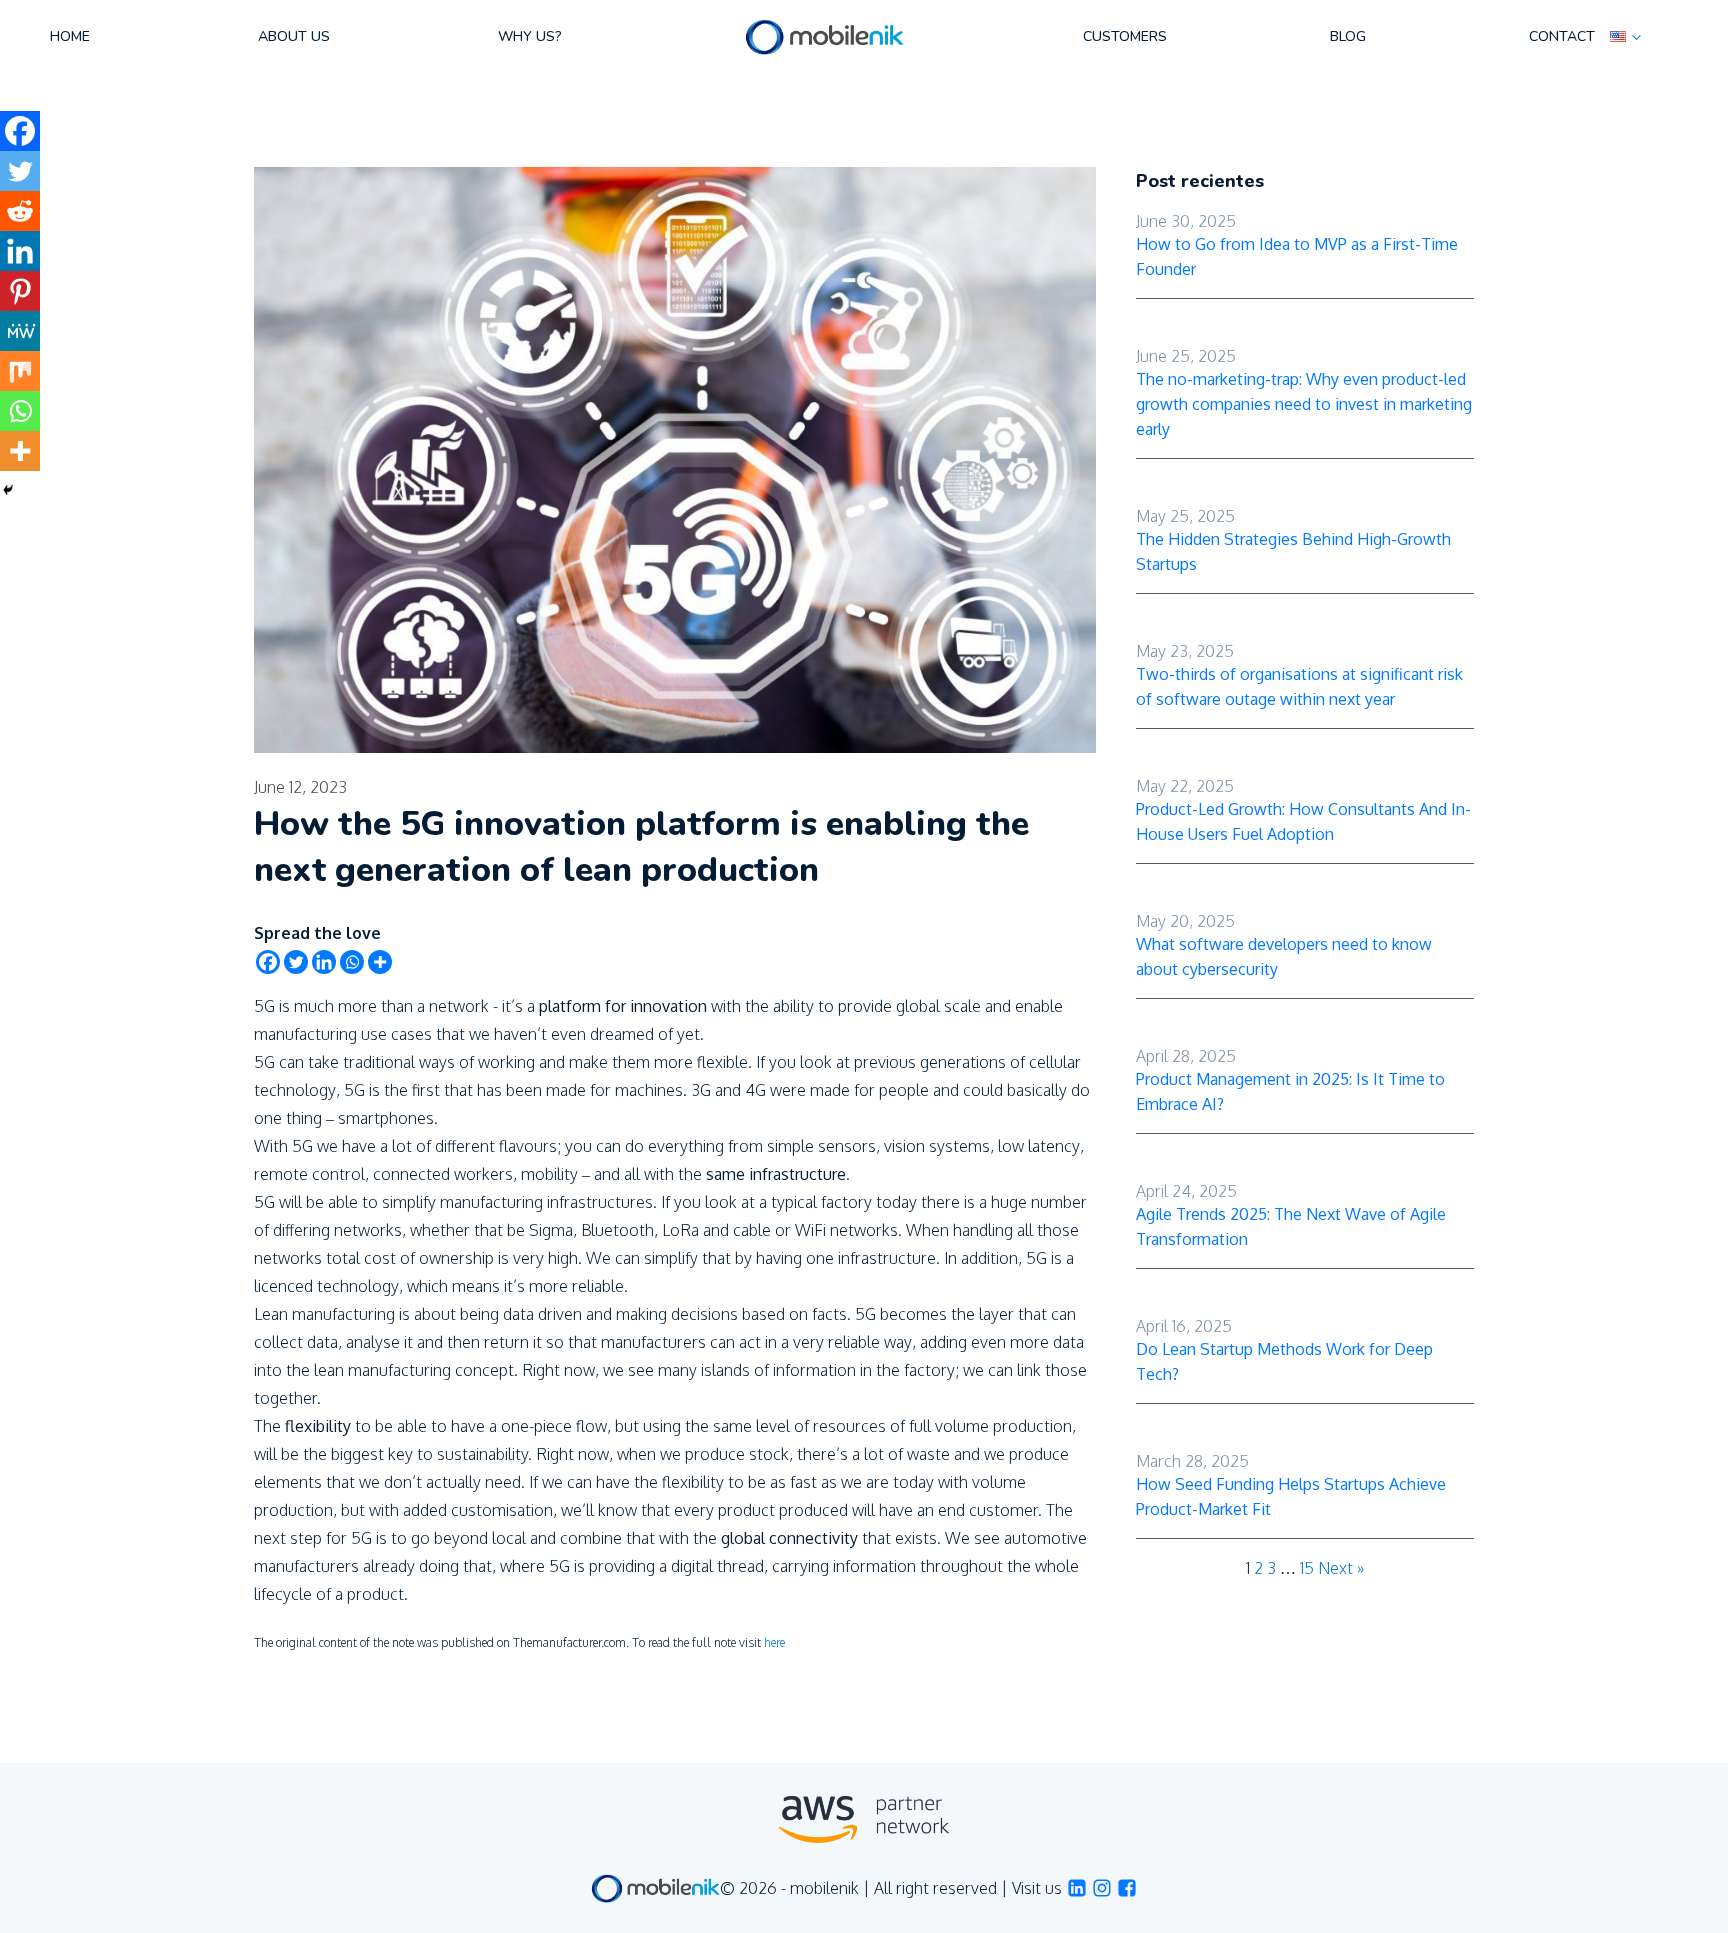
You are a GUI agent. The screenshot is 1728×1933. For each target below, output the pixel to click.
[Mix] (20, 371)
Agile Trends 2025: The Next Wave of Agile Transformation (1291, 1226)
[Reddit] (20, 211)
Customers (1125, 36)
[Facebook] (268, 962)
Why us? (530, 36)
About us (294, 36)
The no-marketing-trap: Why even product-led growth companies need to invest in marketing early (1304, 404)
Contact (1562, 36)
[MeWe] (20, 331)
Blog (1348, 36)
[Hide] (8, 490)
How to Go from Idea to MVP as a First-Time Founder (1297, 256)
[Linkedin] (324, 962)
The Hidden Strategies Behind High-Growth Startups (1293, 551)
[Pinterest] (20, 291)
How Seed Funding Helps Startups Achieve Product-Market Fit (1291, 1496)
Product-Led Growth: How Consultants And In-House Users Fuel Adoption (1303, 821)
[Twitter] (296, 962)
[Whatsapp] (352, 962)
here (774, 1642)
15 (1307, 1568)
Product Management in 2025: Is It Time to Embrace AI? (1290, 1091)
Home (70, 36)
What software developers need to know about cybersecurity (1284, 956)
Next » (1341, 1568)
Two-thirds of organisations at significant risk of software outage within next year (1299, 686)
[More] (380, 962)
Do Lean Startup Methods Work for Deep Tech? (1284, 1361)
